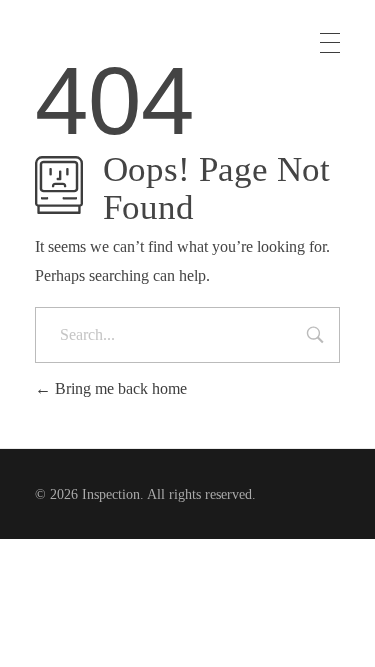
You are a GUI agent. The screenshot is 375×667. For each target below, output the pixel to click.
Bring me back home (119, 388)
